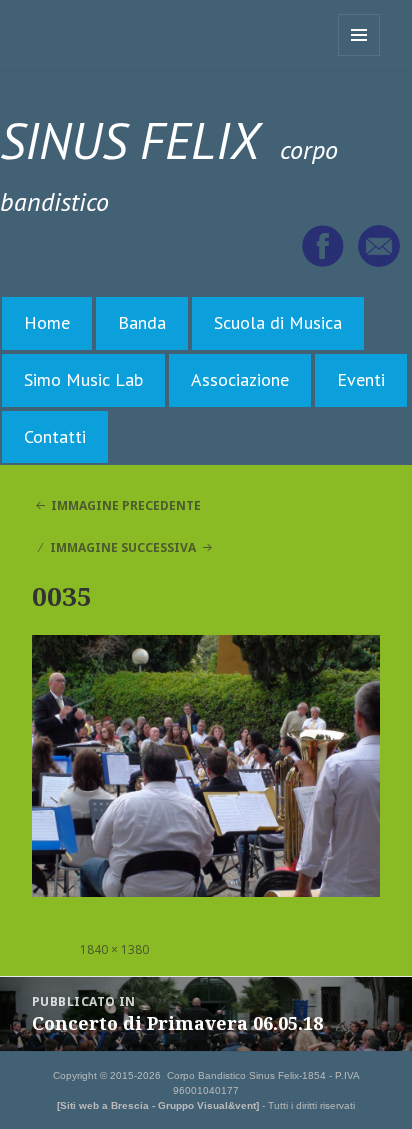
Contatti (55, 436)
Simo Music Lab (83, 379)
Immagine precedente (126, 505)
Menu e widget (359, 55)
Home (47, 322)
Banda (142, 322)
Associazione (240, 379)
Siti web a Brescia (104, 1105)
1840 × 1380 (114, 949)
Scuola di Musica (278, 322)
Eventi (361, 379)
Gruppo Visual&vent (207, 1105)
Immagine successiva (123, 547)
